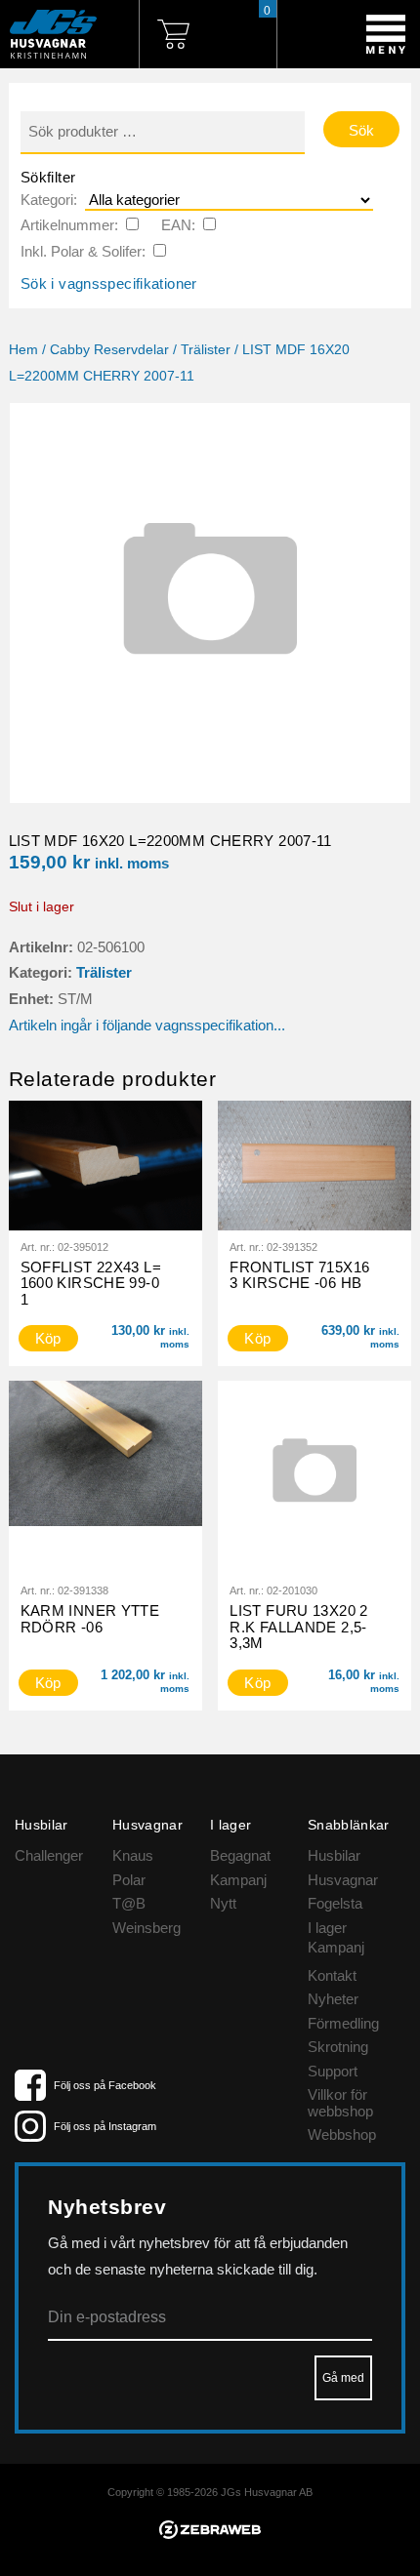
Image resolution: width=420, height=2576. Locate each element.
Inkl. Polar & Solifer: (83, 251)
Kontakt (332, 1975)
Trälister (206, 350)
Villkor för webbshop (340, 2103)
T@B (129, 1903)
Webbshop (342, 2134)
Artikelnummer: (69, 225)
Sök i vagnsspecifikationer (109, 283)
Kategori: (49, 200)
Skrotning (338, 2047)
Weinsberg (147, 1928)
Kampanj (238, 1880)
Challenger (49, 1855)
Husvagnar (343, 1880)
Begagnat (240, 1855)
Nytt (223, 1903)
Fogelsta (335, 1903)
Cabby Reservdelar (109, 350)
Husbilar (334, 1855)
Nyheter (333, 1999)
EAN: (178, 225)
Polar (129, 1880)
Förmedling (343, 2023)
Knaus (133, 1855)
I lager (327, 1928)
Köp (48, 1338)
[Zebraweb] (210, 2534)
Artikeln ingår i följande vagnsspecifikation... (147, 1025)
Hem (23, 350)
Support (333, 2071)
